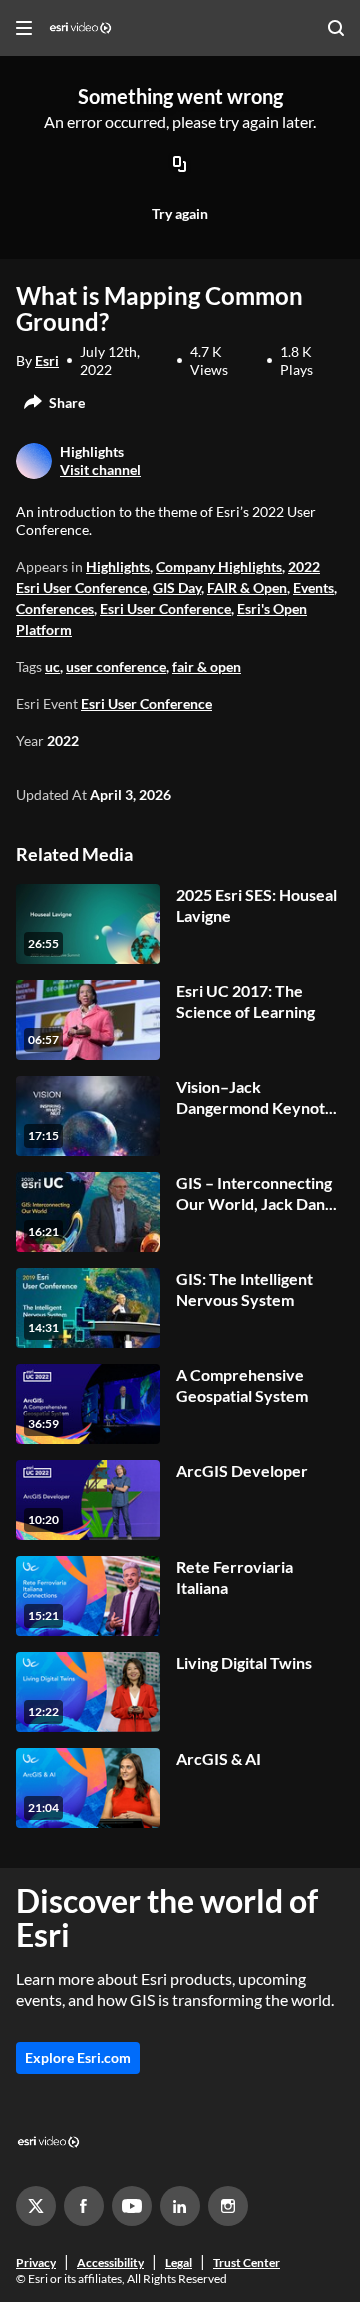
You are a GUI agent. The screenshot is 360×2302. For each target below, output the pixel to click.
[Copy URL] (180, 165)
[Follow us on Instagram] (228, 2206)
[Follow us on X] (36, 2206)
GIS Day (177, 587)
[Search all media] (336, 28)
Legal (178, 2262)
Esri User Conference (165, 608)
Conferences (55, 608)
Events (313, 587)
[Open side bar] (24, 28)
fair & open (206, 666)
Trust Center (246, 2262)
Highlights (118, 566)
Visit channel (100, 469)
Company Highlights (219, 566)
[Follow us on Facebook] (84, 2206)
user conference (116, 666)
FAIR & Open (247, 587)
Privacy (36, 2262)
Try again (180, 213)
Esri (47, 360)
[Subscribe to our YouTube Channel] (132, 2206)
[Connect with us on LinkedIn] (180, 2206)
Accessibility (110, 2262)
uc (52, 666)
